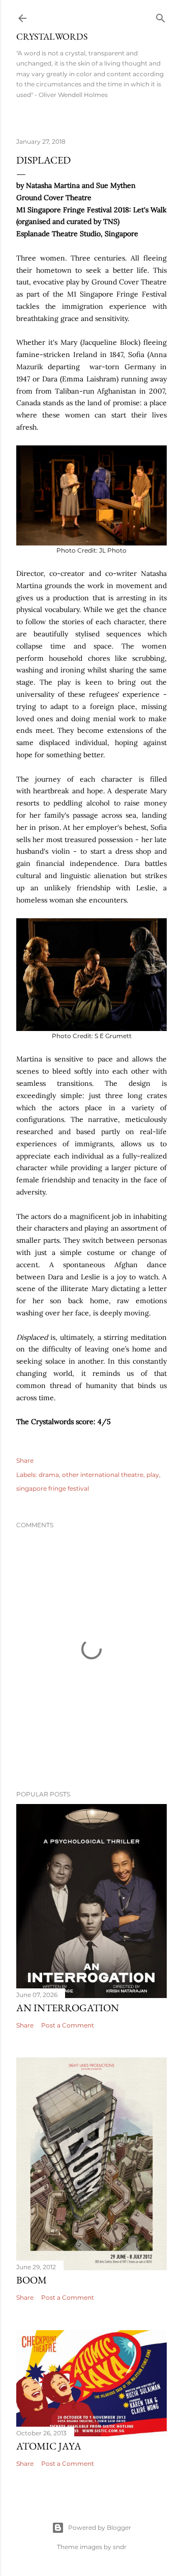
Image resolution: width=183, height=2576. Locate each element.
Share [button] (25, 1460)
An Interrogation (68, 2008)
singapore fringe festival (53, 1488)
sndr (120, 2547)
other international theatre (103, 1475)
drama (49, 1475)
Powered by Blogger (100, 2527)
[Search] (161, 16)
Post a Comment (68, 2025)
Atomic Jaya (49, 2446)
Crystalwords (52, 36)
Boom (32, 2280)
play (153, 1475)
